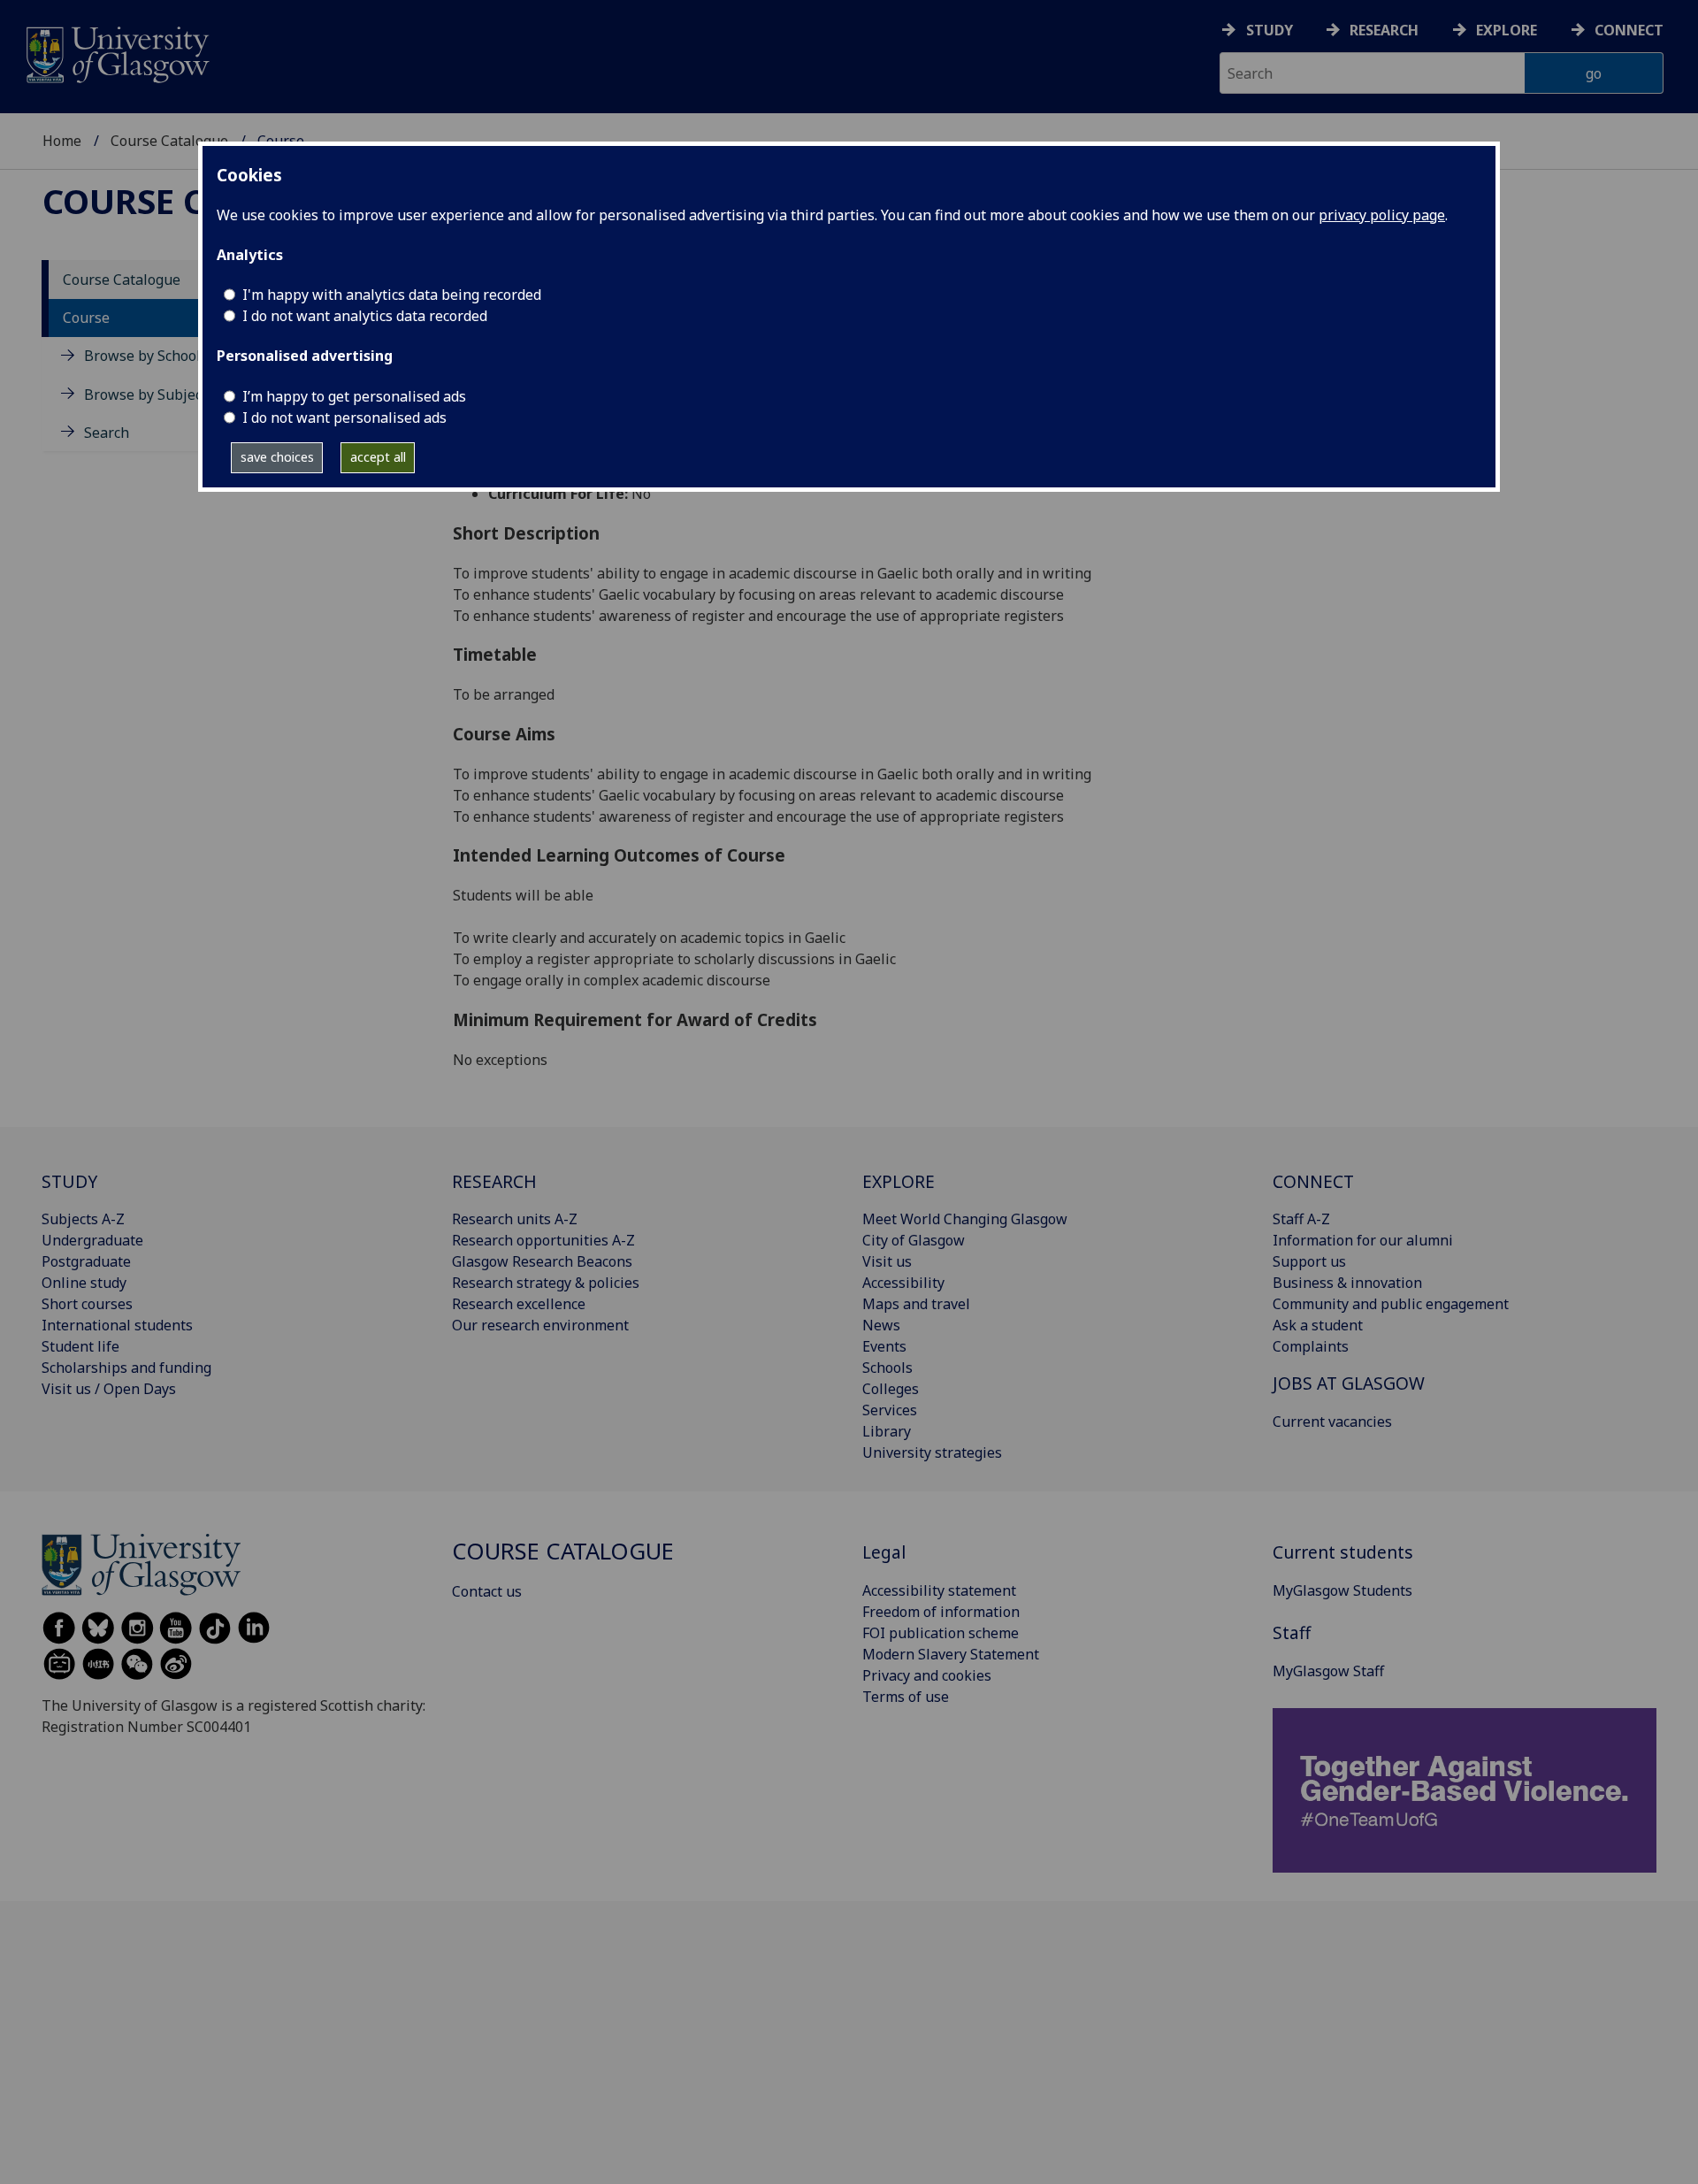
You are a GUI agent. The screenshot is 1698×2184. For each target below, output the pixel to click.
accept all (378, 457)
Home (62, 141)
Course (86, 318)
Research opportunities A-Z (543, 1240)
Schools (887, 1368)
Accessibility (903, 1283)
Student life (80, 1346)
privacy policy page (1382, 215)
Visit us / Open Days (109, 1389)
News (881, 1325)
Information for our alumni (1363, 1240)
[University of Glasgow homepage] (116, 53)
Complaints (1311, 1346)
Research (1384, 30)
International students (117, 1325)
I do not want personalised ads (344, 418)
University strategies (932, 1452)
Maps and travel (916, 1304)
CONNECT (1313, 1181)
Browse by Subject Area (163, 395)
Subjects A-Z (83, 1219)
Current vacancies (1332, 1422)
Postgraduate (86, 1261)
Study (1270, 30)
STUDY (69, 1181)
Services (890, 1410)
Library (887, 1431)
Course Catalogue (169, 141)
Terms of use (906, 1697)
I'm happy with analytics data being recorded (392, 295)
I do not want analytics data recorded (365, 316)
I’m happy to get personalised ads (354, 396)
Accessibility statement (939, 1590)
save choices (277, 457)
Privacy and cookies (927, 1675)
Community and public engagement (1391, 1304)
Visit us (887, 1261)
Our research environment (540, 1325)
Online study (84, 1283)
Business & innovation (1347, 1283)
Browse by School (142, 356)
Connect (1629, 30)
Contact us (487, 1591)
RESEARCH (494, 1181)
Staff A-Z (1301, 1219)
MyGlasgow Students (1342, 1590)
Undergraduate (92, 1240)
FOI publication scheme (941, 1633)
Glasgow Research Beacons (542, 1261)
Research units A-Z (515, 1219)
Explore (1507, 30)
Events (884, 1346)
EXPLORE (899, 1181)
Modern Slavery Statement (951, 1654)
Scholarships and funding (126, 1368)
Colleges (891, 1389)
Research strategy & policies (546, 1283)
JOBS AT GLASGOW (1349, 1383)
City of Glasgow (914, 1240)
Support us (1309, 1261)
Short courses (87, 1304)
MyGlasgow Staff (1328, 1671)
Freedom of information (941, 1612)
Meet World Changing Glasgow (965, 1219)
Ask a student (1318, 1325)
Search (107, 433)
